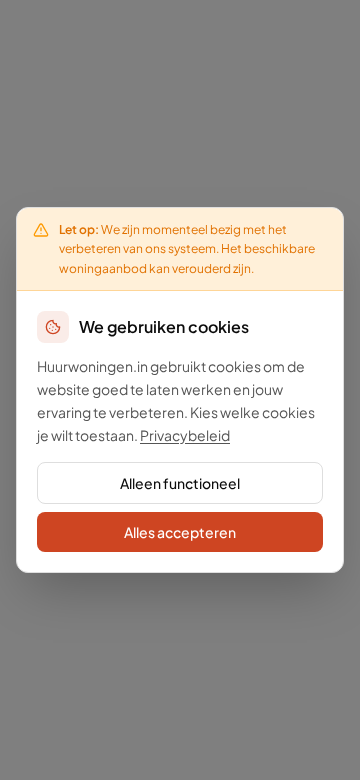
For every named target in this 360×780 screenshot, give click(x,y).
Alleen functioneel (180, 483)
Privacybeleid (185, 435)
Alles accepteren (180, 532)
